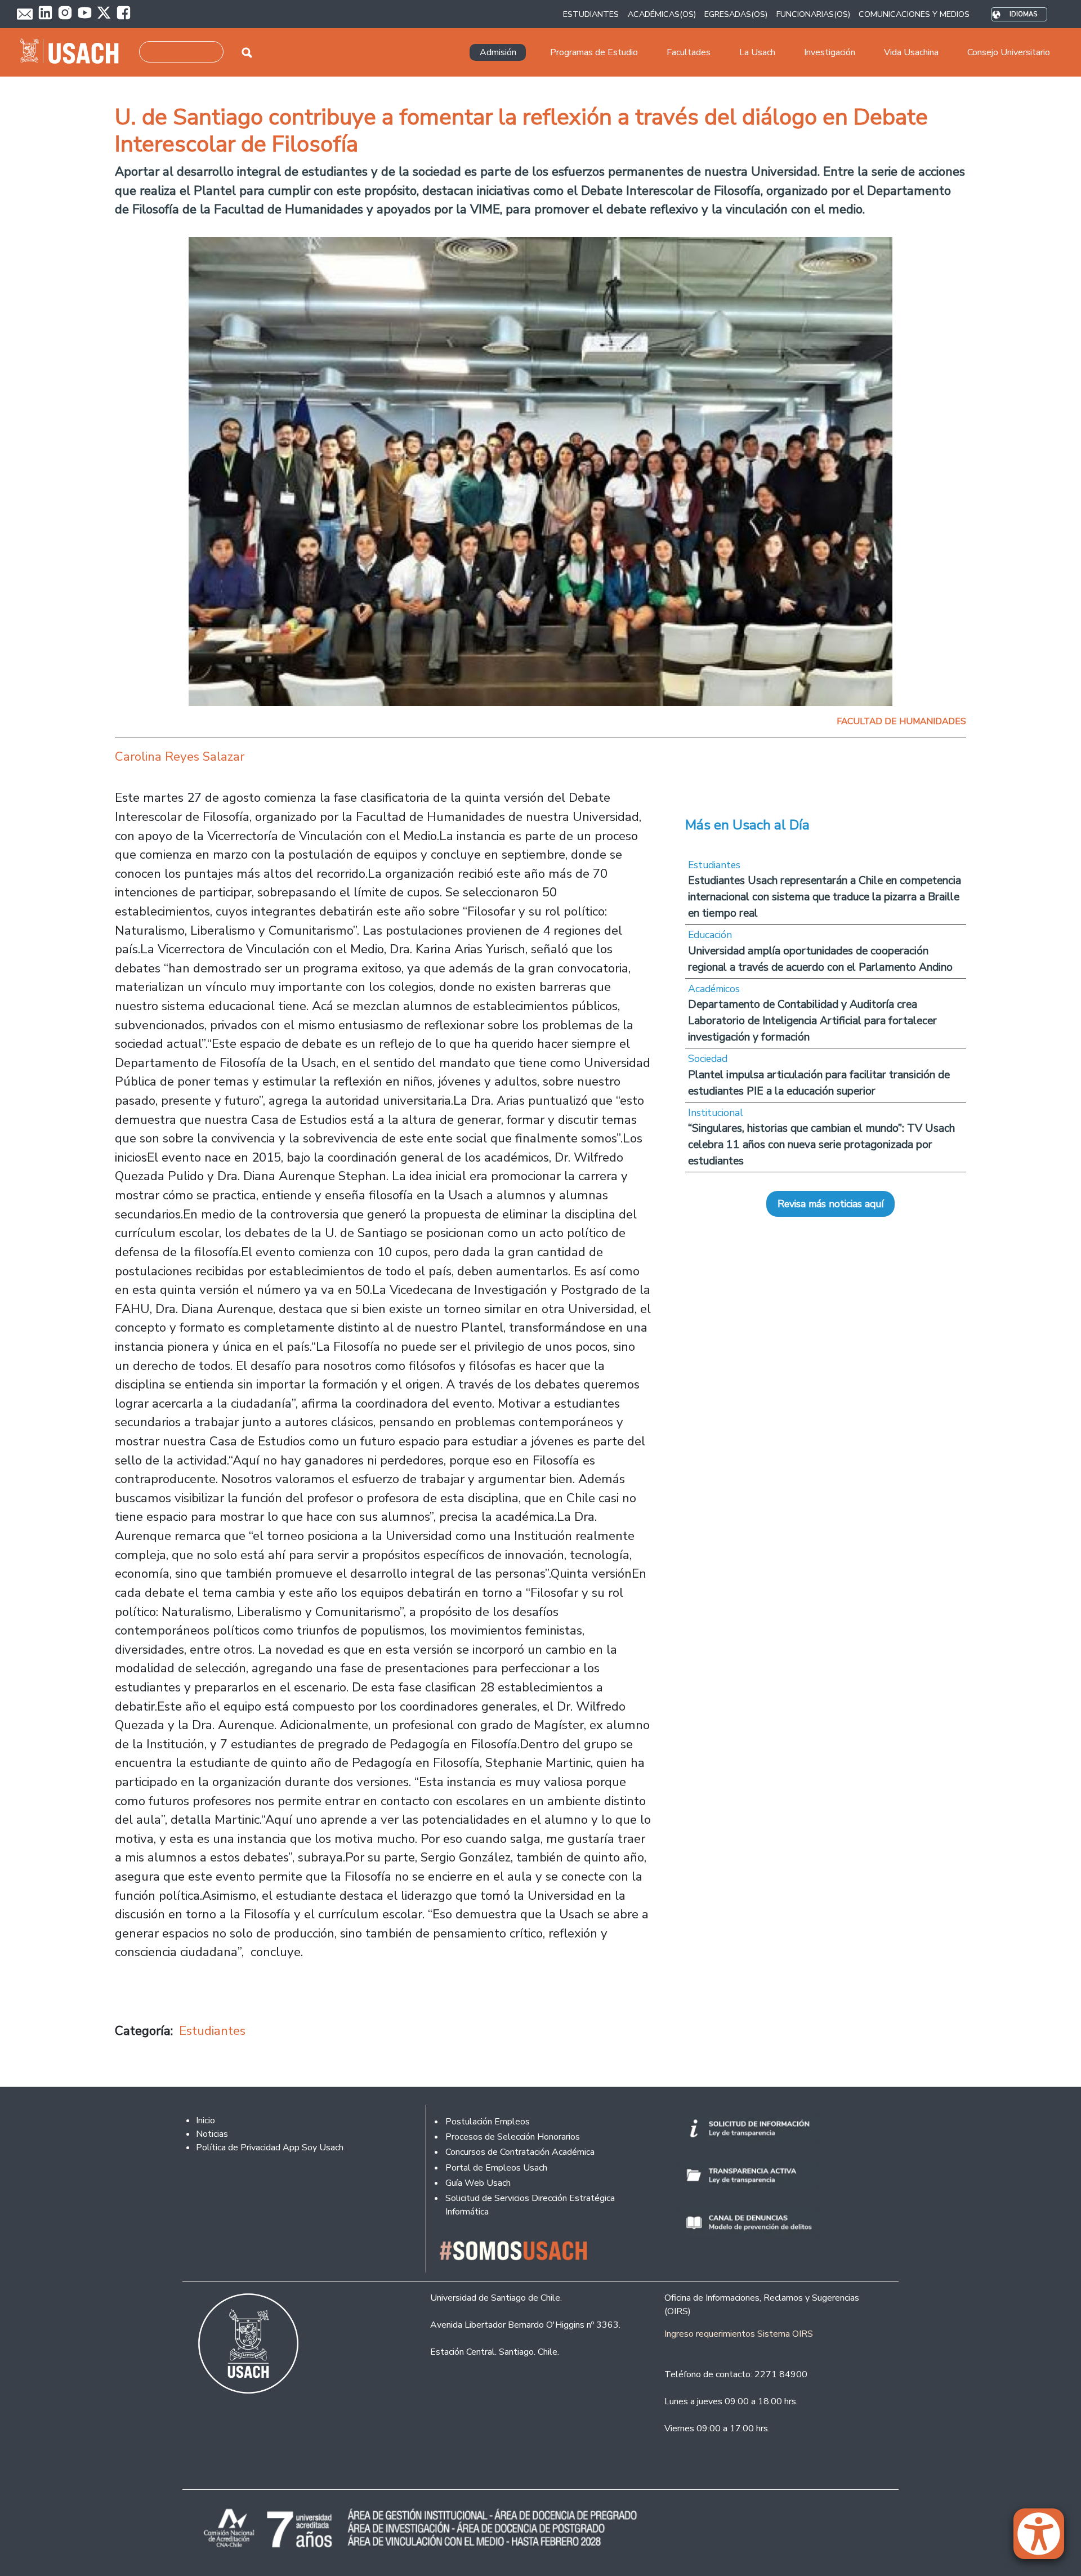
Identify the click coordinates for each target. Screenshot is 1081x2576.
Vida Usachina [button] (911, 52)
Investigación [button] (830, 52)
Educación (710, 935)
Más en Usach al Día (747, 825)
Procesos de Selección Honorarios (513, 2137)
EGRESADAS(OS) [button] (736, 14)
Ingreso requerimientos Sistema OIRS (739, 2334)
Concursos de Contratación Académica (520, 2152)
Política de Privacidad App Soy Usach (270, 2148)
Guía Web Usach (478, 2183)
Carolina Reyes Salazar (180, 756)
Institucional (716, 1113)
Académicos (714, 989)
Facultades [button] (689, 52)
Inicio (206, 2120)
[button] (1044, 2539)
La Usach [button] (757, 52)
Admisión (498, 52)
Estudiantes (212, 2031)
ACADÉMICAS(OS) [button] (662, 14)
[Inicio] (74, 52)
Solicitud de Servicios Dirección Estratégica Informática (530, 2205)
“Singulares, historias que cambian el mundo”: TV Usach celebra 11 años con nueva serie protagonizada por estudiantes (821, 1144)
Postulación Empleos (488, 2122)
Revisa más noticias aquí (830, 1204)
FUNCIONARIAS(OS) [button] (813, 14)
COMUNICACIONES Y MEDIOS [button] (914, 14)
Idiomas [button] (1023, 14)
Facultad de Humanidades (901, 721)
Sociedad (708, 1059)
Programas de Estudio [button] (594, 52)
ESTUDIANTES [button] (591, 14)
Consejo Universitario (1009, 52)
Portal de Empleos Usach (496, 2168)
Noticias (212, 2134)
